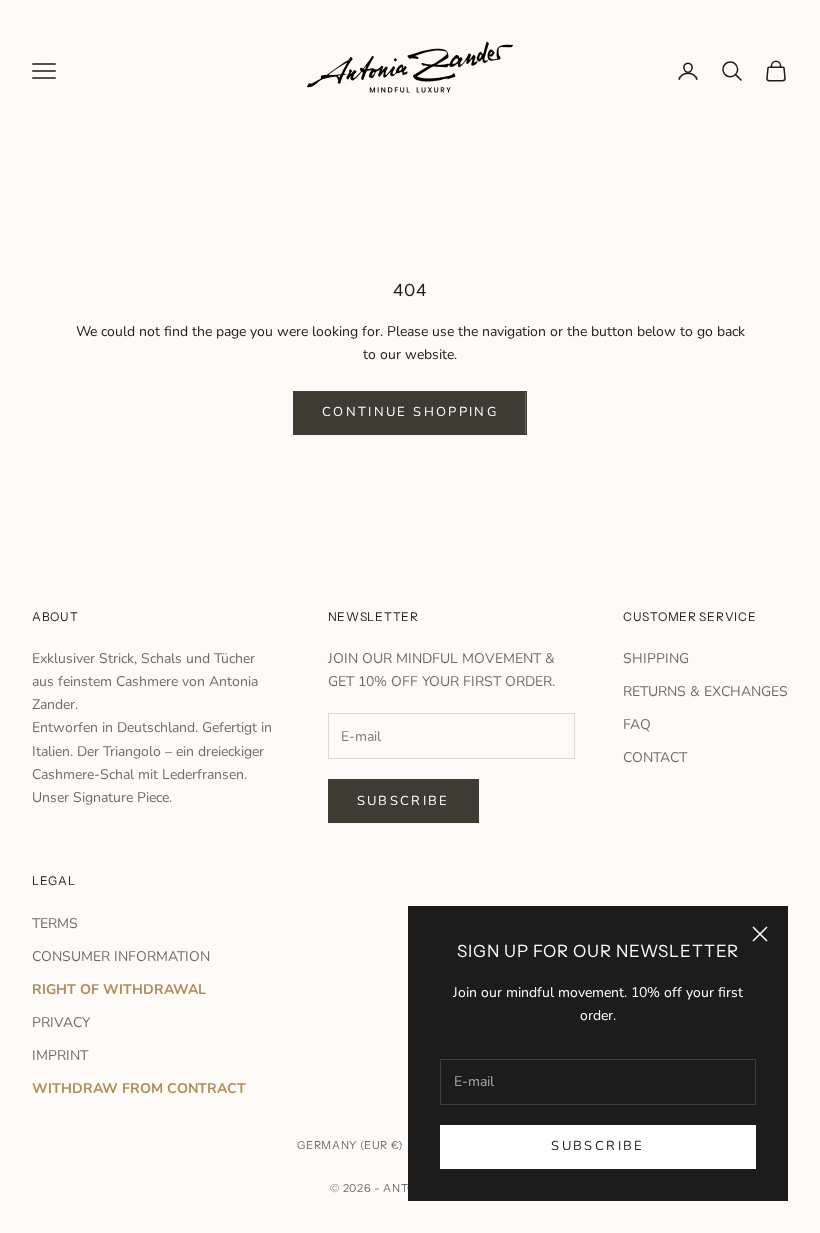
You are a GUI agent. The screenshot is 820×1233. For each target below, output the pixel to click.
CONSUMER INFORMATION (121, 956)
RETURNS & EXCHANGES (705, 691)
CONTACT (655, 757)
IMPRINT (60, 1055)
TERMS (55, 923)
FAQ (637, 724)
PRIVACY (61, 1022)
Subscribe (597, 1146)
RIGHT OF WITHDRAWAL (119, 989)
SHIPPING (656, 658)
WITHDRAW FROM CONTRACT (139, 1088)
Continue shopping (410, 412)
